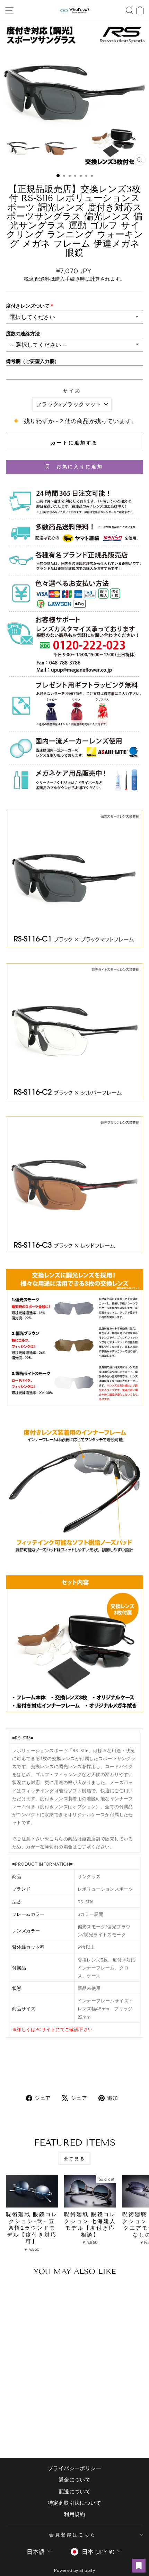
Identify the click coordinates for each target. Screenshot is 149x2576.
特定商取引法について (74, 2503)
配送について (74, 2491)
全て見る (74, 2159)
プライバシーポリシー (74, 2468)
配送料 (42, 279)
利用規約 (74, 2514)
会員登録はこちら (73, 2534)
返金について (74, 2480)
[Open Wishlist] (139, 2566)
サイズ (72, 391)
